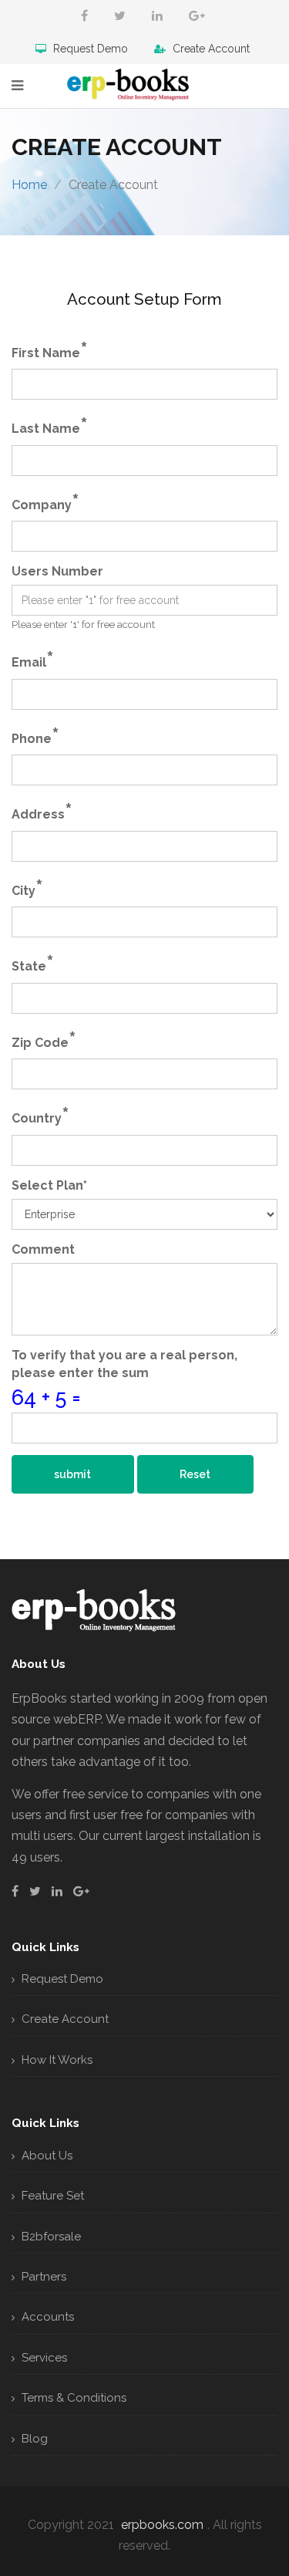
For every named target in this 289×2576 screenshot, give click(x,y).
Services (43, 2358)
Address (42, 811)
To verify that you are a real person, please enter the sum (124, 1364)
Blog (33, 2439)
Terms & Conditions (72, 2398)
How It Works (55, 2060)
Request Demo (89, 49)
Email (33, 659)
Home (29, 185)
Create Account (210, 49)
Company (45, 502)
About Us (45, 2156)
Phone (35, 736)
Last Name (50, 425)
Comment (43, 1249)
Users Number (57, 571)
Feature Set (51, 2196)
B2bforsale (50, 2237)
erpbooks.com (162, 2525)
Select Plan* (49, 1185)
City (27, 888)
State (33, 963)
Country (40, 1115)
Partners (42, 2277)
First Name (50, 350)
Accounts (46, 2317)
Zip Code (44, 1040)
